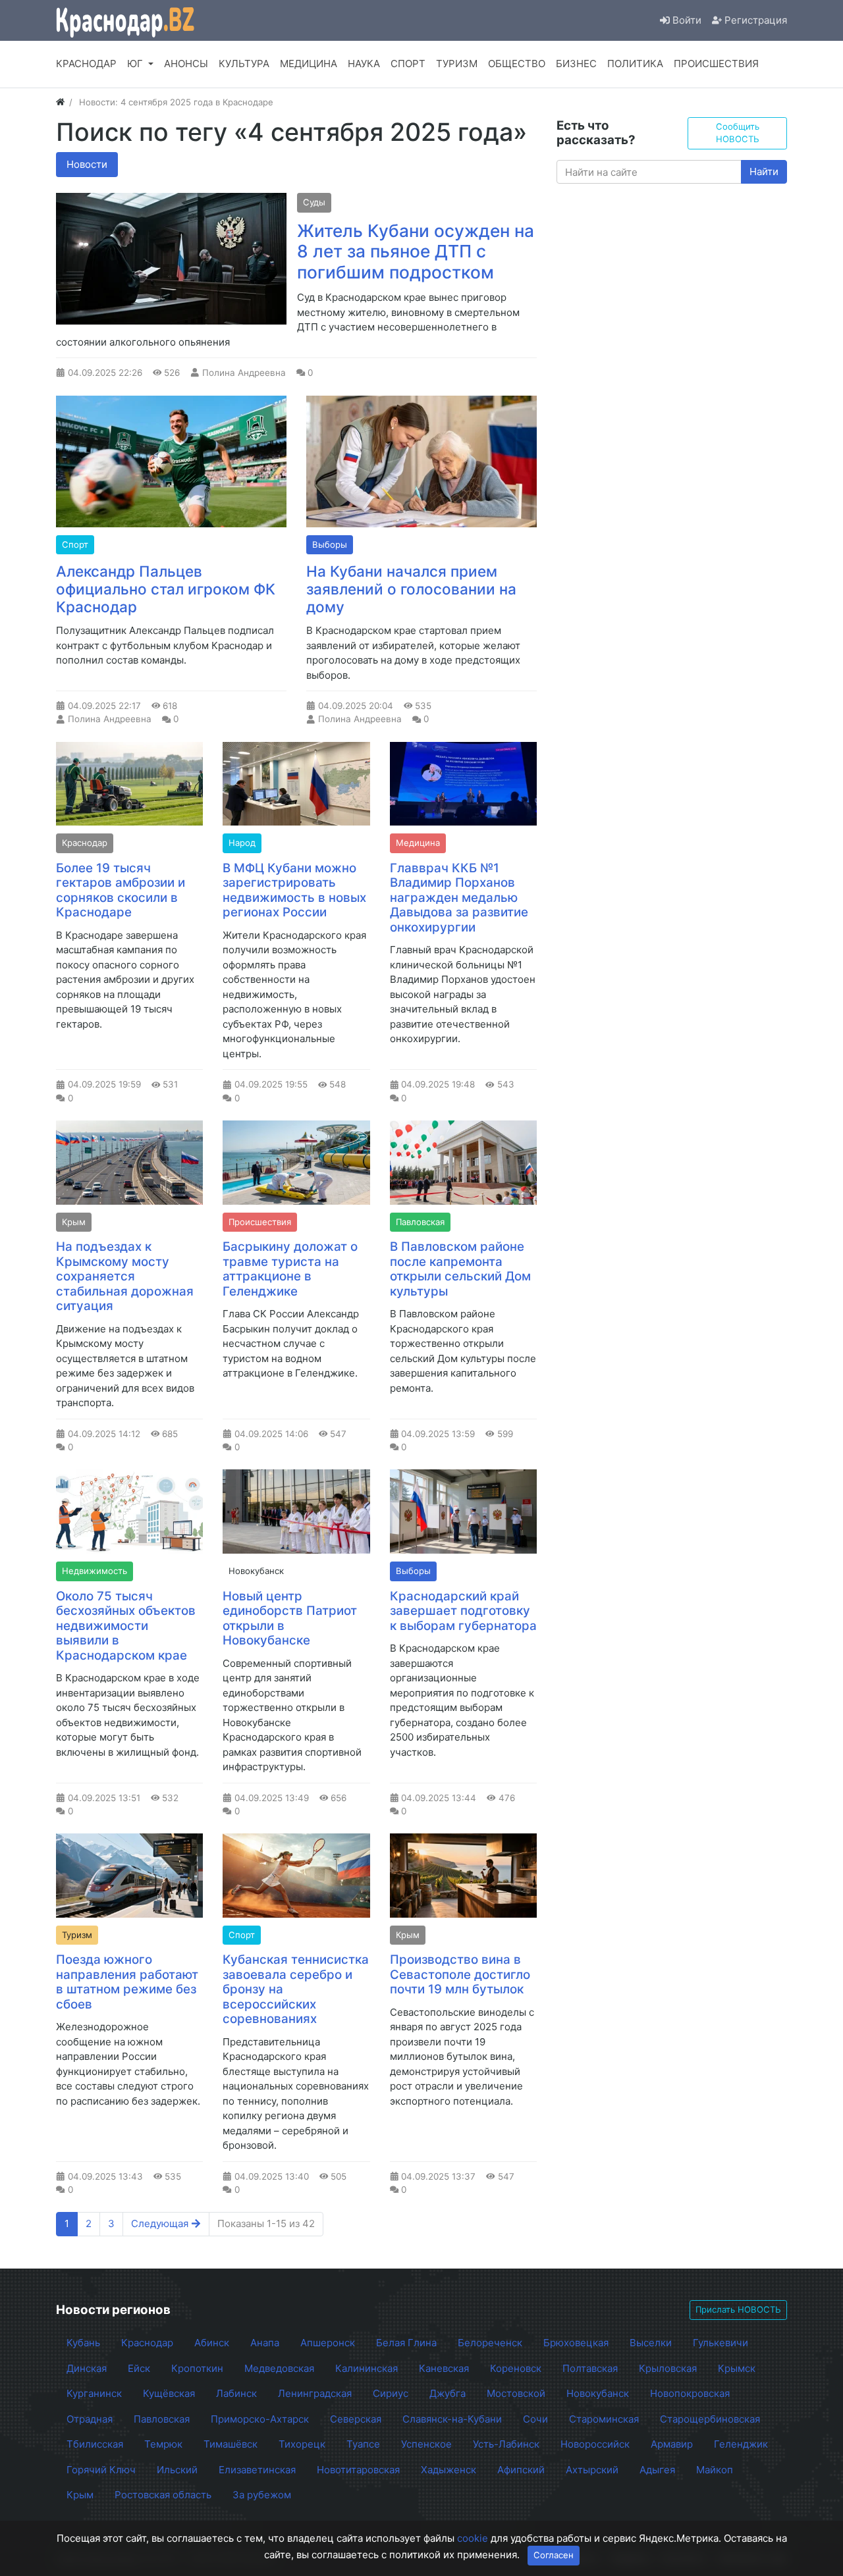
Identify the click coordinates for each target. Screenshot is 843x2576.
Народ (242, 843)
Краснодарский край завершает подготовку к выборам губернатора (463, 1611)
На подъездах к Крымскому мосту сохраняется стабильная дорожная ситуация (125, 1276)
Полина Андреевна (244, 373)
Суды (314, 202)
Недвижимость (95, 1571)
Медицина (418, 843)
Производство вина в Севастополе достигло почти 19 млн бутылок (460, 1974)
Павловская (420, 1222)
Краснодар (85, 843)
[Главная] (60, 102)
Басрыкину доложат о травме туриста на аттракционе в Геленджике (290, 1269)
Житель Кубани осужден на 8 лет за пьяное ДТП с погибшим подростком (416, 251)
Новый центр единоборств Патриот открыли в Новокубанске (290, 1618)
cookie (473, 2538)
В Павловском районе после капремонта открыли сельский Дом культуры (460, 1269)
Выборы (330, 544)
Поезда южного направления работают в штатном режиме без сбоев (127, 1982)
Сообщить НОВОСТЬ (738, 133)
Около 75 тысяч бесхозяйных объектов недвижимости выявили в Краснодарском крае (126, 1626)
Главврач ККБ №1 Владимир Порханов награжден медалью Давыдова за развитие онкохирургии (459, 898)
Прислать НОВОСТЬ (738, 2309)
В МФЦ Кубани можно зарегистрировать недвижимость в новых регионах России (294, 890)
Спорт (75, 544)
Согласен (554, 2555)
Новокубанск (256, 1571)
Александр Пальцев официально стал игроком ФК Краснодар (166, 589)
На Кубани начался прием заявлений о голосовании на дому (411, 589)
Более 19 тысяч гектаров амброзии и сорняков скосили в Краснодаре (121, 890)
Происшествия (260, 1222)
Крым (74, 1222)
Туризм (77, 1935)
